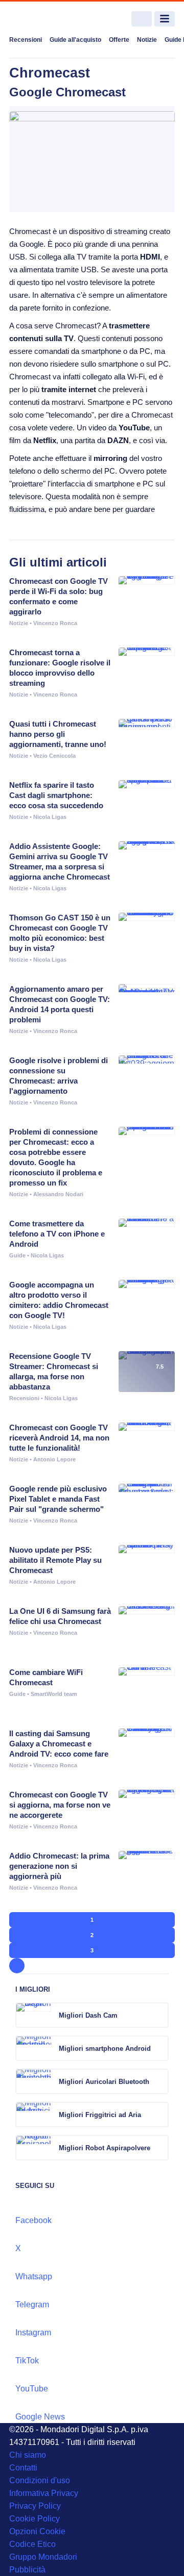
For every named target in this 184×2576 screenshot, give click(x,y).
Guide (17, 1255)
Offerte (119, 40)
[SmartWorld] (48, 19)
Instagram (33, 2333)
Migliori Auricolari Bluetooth (104, 2082)
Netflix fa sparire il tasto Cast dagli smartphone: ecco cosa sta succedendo (56, 795)
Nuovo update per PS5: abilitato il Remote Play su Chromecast (55, 1560)
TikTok (27, 2361)
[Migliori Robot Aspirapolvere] (160, 2148)
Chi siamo (28, 2455)
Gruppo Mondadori (43, 2557)
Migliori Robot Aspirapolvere (105, 2148)
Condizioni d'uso (40, 2480)
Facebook (33, 2220)
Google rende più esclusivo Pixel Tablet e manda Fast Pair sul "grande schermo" (58, 1499)
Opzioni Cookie (37, 2531)
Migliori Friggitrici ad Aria (100, 2115)
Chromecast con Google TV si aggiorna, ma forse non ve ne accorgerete (60, 1805)
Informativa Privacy (44, 2493)
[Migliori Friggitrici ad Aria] (160, 2115)
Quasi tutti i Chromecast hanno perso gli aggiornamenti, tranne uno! (58, 734)
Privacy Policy (35, 2506)
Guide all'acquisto (75, 40)
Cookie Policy (34, 2519)
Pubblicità (27, 2570)
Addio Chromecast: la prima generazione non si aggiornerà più (59, 1866)
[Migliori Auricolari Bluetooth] (160, 2081)
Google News (40, 2417)
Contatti (23, 2468)
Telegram (32, 2304)
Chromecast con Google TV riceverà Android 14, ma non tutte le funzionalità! (59, 1438)
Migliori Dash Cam (88, 2015)
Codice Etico (32, 2544)
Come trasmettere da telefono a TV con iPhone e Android (57, 1234)
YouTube (32, 2389)
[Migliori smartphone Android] (160, 2048)
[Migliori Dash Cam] (160, 2015)
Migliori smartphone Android (105, 2049)
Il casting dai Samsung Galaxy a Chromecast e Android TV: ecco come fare (59, 1744)
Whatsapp (34, 2276)
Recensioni (26, 40)
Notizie (147, 40)
